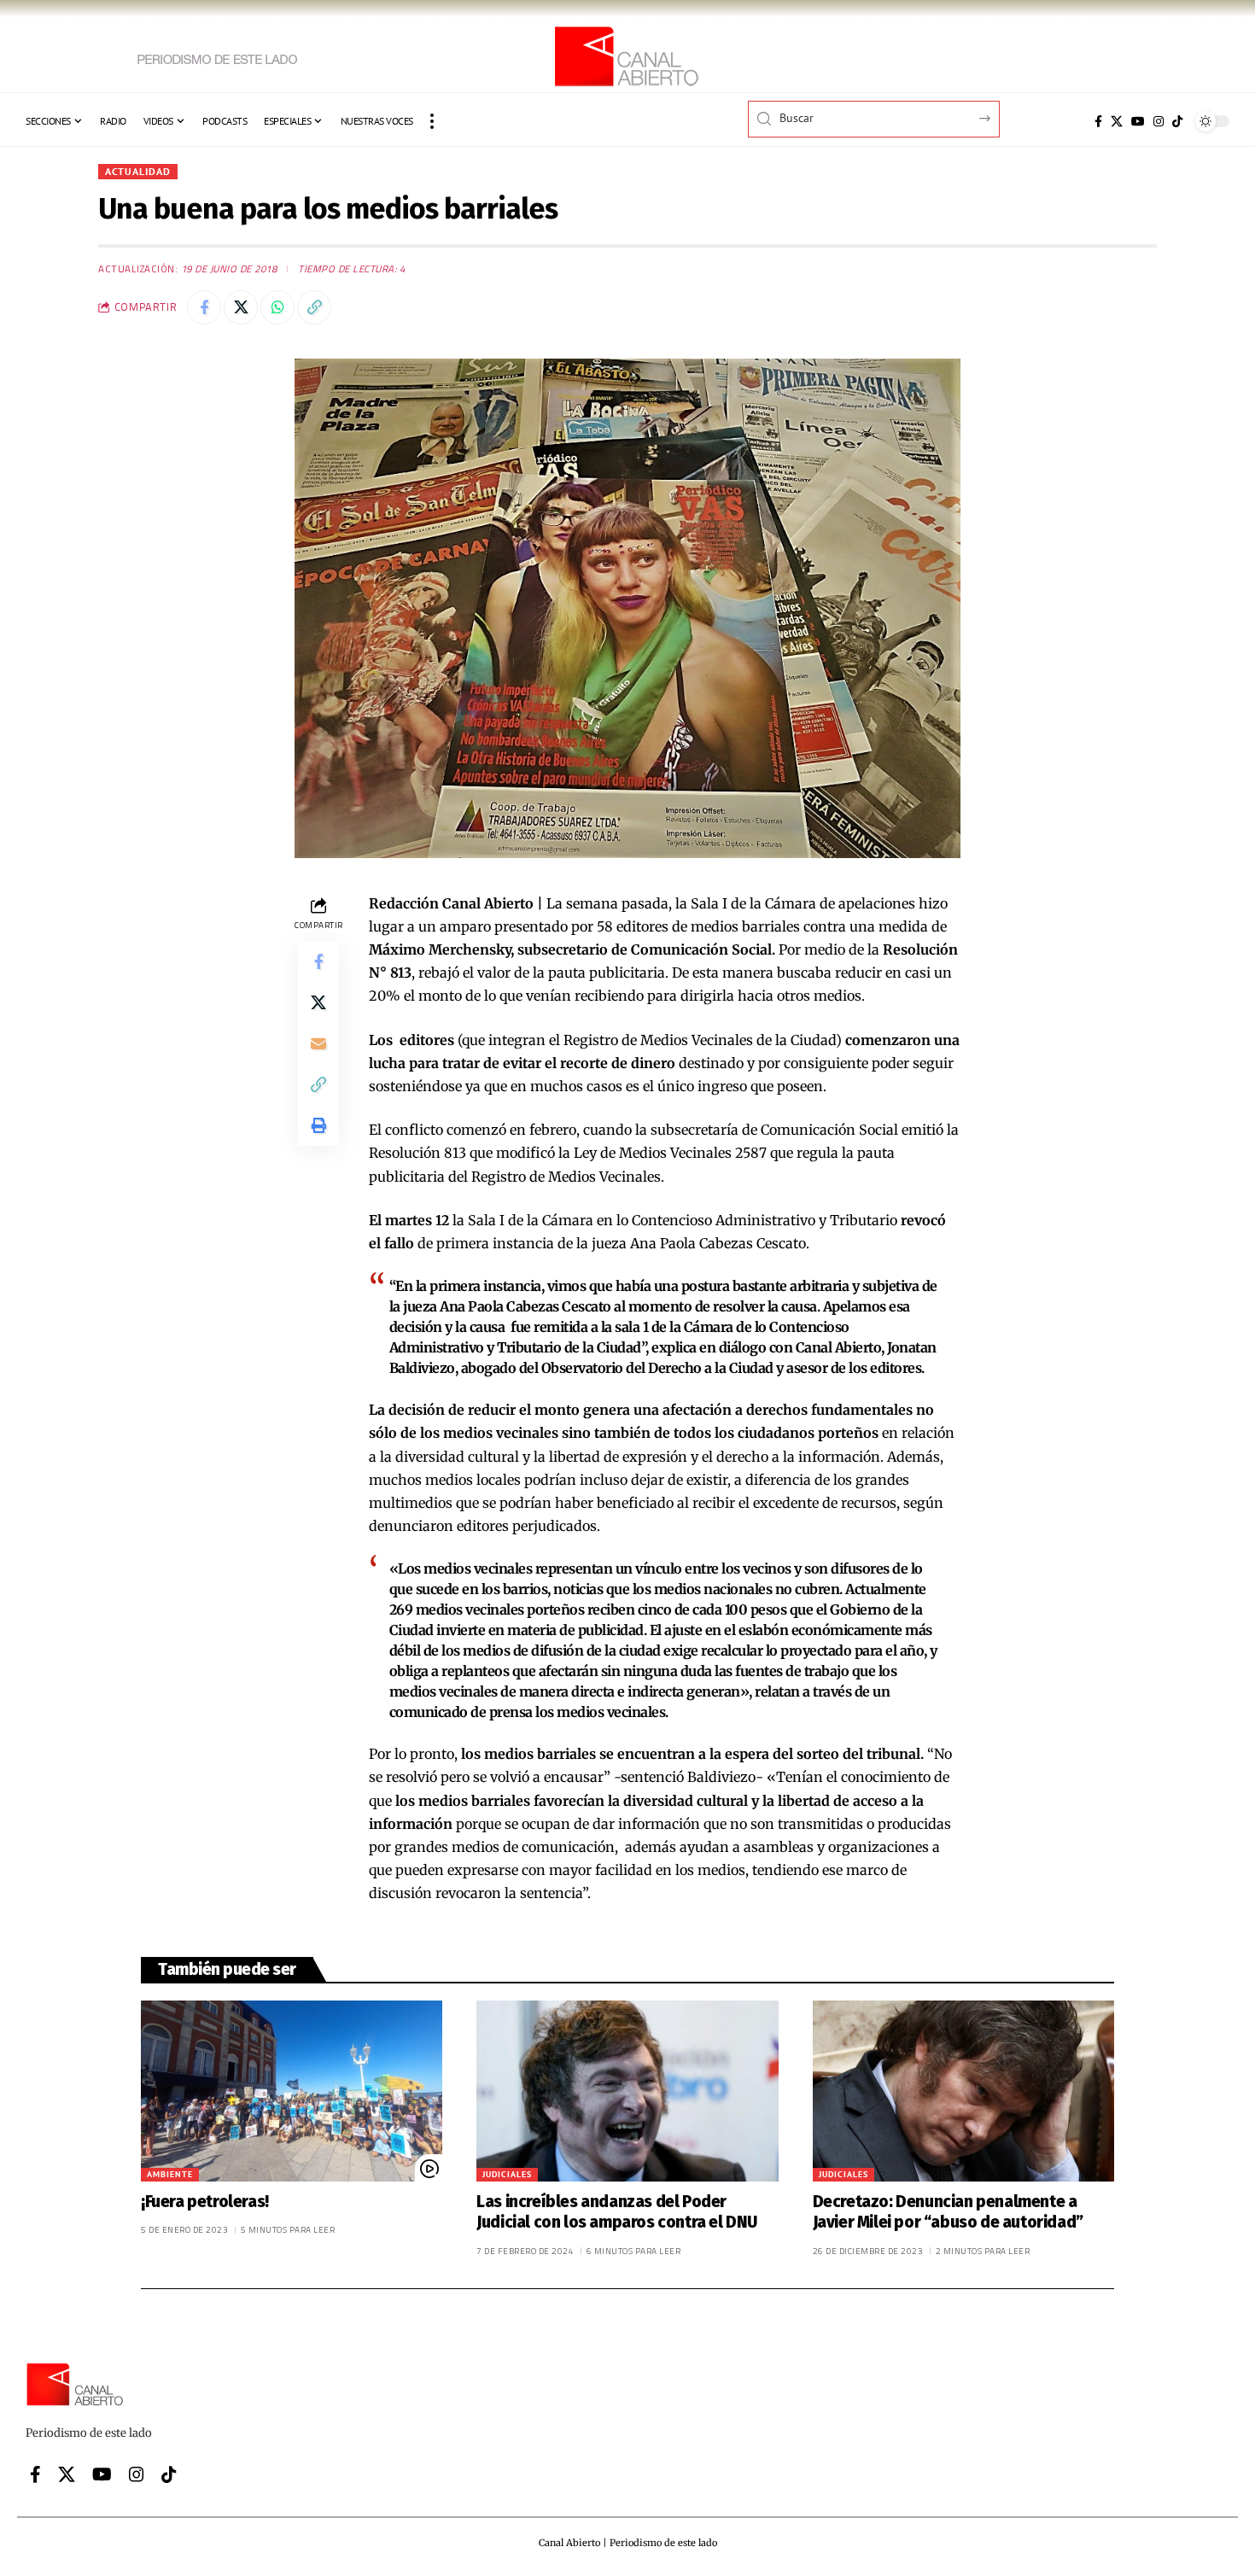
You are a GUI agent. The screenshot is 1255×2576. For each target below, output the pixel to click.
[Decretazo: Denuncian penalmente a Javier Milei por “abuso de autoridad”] (963, 2091)
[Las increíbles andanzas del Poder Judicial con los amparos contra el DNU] (627, 2091)
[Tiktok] (1177, 121)
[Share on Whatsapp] (277, 307)
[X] (1117, 121)
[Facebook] (1098, 121)
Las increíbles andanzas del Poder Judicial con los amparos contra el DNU (617, 2212)
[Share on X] (241, 307)
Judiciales (507, 2174)
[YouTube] (1138, 121)
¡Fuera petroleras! (205, 2202)
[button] (432, 121)
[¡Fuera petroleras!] (292, 2091)
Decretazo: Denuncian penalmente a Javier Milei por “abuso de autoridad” (948, 2212)
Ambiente (170, 2174)
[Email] (318, 1043)
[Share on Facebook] (204, 307)
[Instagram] (1159, 121)
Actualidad (138, 171)
